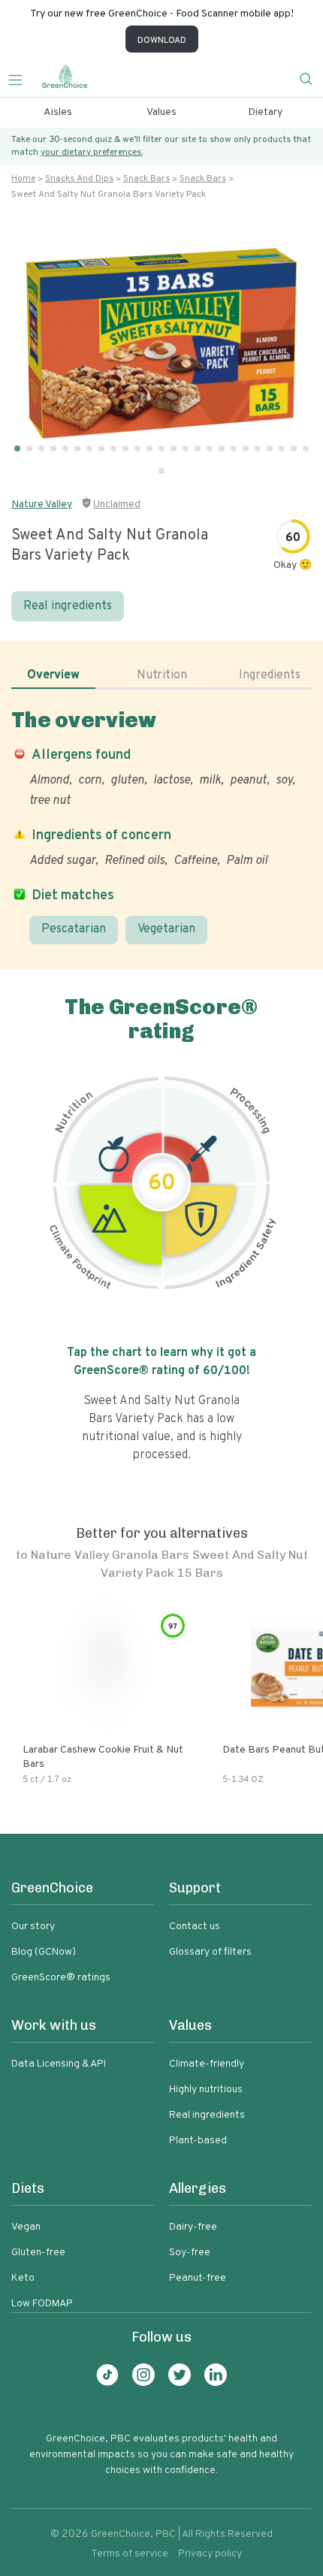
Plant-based (198, 2141)
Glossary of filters (210, 1952)
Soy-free (190, 2253)
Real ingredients (68, 606)
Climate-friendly (207, 2064)
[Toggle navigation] (21, 78)
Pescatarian (74, 929)
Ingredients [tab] (270, 675)
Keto (23, 2278)
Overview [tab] (53, 675)
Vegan (26, 2227)
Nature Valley (42, 504)
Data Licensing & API (59, 2064)
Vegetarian (166, 929)
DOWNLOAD (162, 41)
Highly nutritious (206, 2090)
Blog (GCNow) (44, 1952)
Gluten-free (38, 2253)
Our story (33, 1927)
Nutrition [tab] (162, 675)
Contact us (195, 1927)
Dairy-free (193, 2227)
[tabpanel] (161, 826)
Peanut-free (198, 2278)
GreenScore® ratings (61, 1978)
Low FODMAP (42, 2304)
